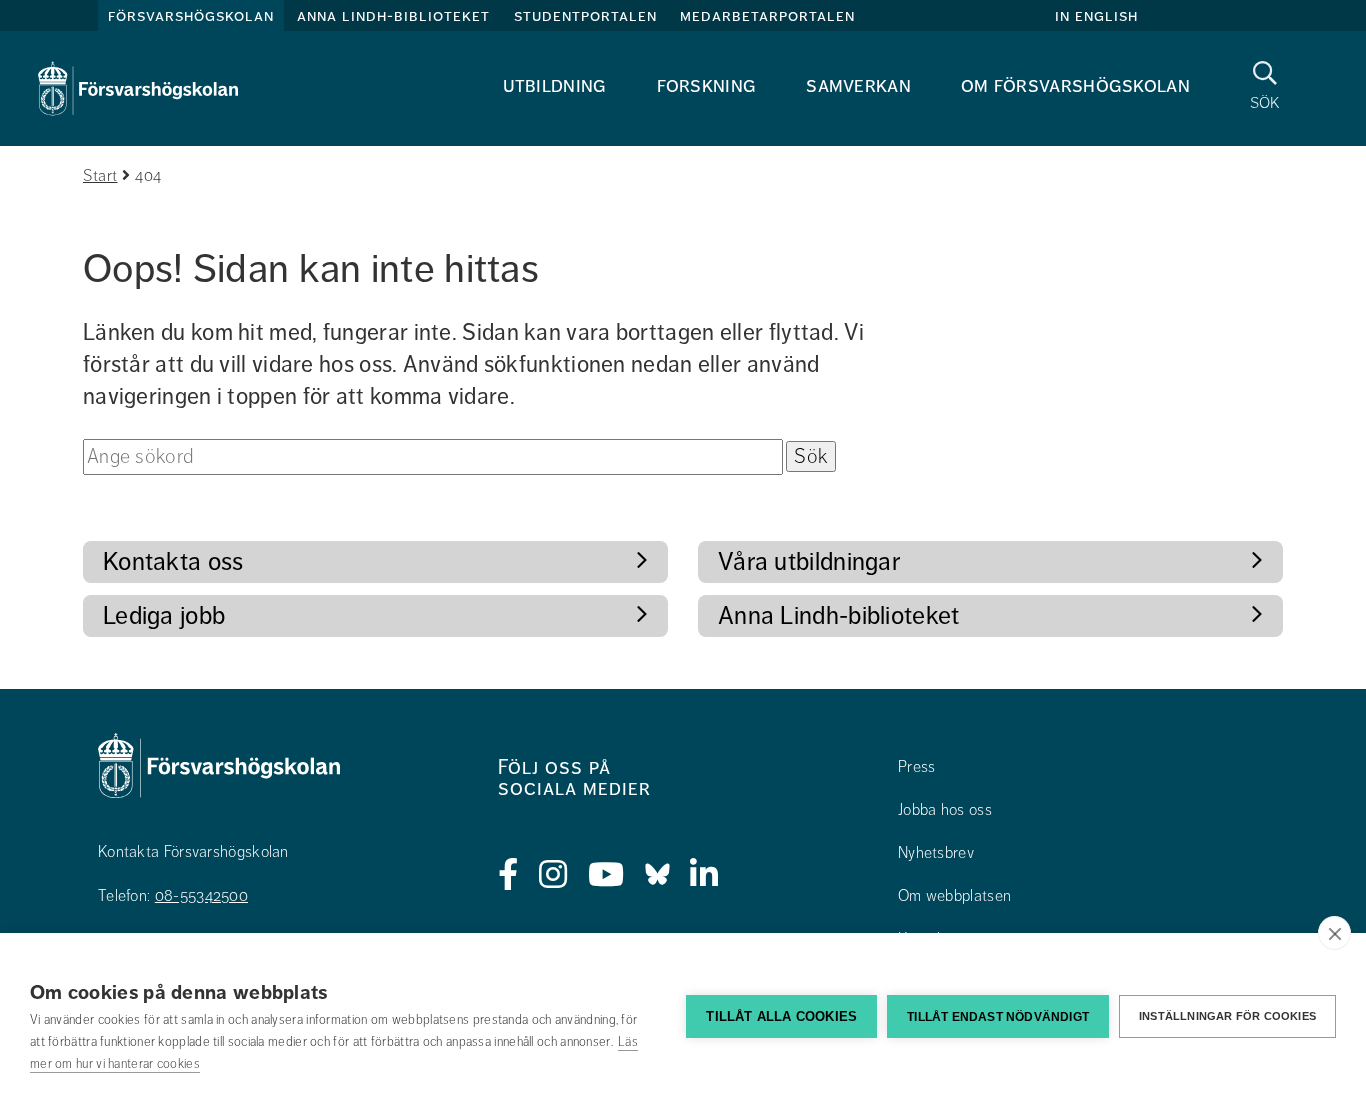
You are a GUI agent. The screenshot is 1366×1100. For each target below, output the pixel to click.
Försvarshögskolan (191, 16)
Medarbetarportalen (767, 16)
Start (100, 176)
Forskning (707, 85)
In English (1096, 16)
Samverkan (858, 85)
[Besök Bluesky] (657, 875)
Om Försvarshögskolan (1075, 85)
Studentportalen (585, 16)
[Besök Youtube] (606, 875)
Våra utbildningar (809, 561)
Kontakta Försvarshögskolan (193, 852)
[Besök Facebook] (508, 875)
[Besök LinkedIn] (704, 875)
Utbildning (555, 85)
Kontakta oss (173, 561)
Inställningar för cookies (1227, 1016)
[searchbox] (433, 457)
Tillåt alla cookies (781, 1016)
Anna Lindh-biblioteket (393, 16)
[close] (1334, 933)
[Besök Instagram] (553, 875)
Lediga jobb (164, 615)
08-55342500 (201, 896)
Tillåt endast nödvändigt (998, 1017)
